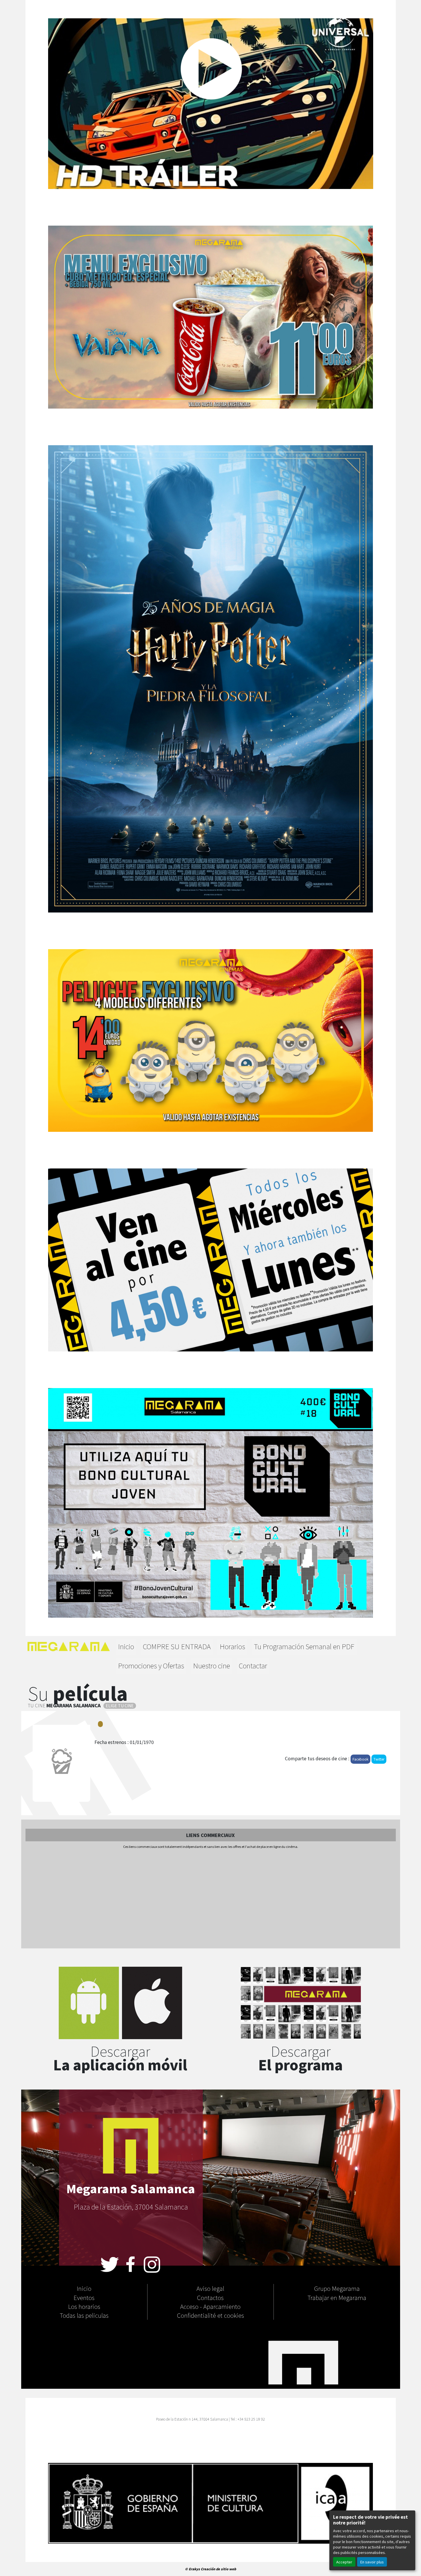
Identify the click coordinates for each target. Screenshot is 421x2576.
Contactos (210, 2297)
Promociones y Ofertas (151, 1665)
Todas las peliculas (84, 2315)
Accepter (344, 2562)
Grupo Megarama (337, 2288)
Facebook (360, 1759)
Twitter (379, 1759)
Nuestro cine (212, 1665)
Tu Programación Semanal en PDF (304, 1646)
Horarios (232, 1646)
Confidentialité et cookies (210, 2315)
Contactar (253, 1665)
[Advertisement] (210, 1899)
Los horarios (84, 2306)
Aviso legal (210, 2288)
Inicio (126, 1646)
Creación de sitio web (218, 2569)
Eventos (84, 2297)
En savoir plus (372, 2562)
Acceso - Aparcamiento (210, 2306)
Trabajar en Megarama (337, 2297)
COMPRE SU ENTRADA (177, 1646)
